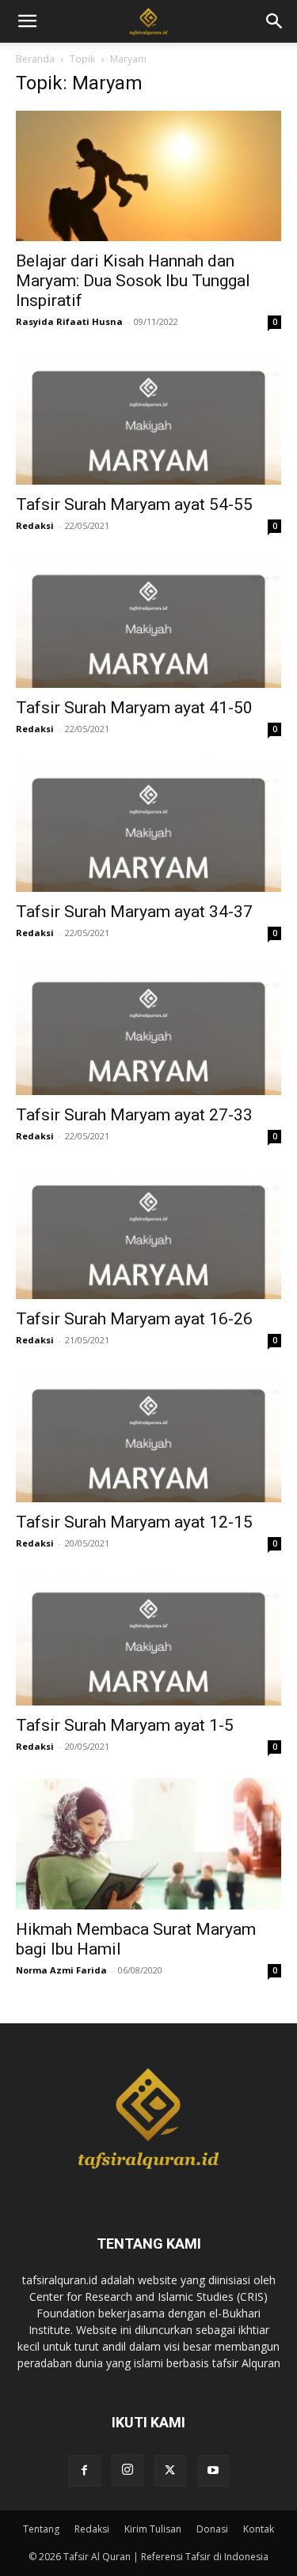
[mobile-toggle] (27, 21)
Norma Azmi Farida (61, 1970)
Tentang (41, 2529)
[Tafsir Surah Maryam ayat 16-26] (148, 1233)
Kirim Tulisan (153, 2529)
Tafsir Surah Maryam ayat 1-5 (125, 1725)
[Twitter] (170, 2471)
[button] (275, 21)
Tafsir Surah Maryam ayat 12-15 (134, 1522)
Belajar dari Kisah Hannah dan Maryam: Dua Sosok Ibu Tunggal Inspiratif (133, 281)
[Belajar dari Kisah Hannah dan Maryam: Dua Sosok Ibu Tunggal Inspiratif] (148, 176)
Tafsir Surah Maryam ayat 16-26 (134, 1319)
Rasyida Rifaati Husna (69, 321)
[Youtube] (213, 2471)
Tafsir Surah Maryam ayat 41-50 (134, 708)
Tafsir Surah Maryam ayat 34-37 (134, 912)
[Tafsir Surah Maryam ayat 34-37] (148, 826)
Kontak (259, 2529)
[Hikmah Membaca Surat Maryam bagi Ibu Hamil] (148, 1843)
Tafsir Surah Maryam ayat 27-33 (134, 1115)
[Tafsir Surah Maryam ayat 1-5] (148, 1640)
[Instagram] (128, 2470)
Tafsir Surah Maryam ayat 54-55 (134, 504)
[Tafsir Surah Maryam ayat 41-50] (148, 623)
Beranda (35, 59)
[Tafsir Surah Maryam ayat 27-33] (148, 1030)
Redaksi (35, 525)
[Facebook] (85, 2471)
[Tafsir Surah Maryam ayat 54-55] (148, 419)
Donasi (212, 2529)
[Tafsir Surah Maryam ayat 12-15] (148, 1437)
